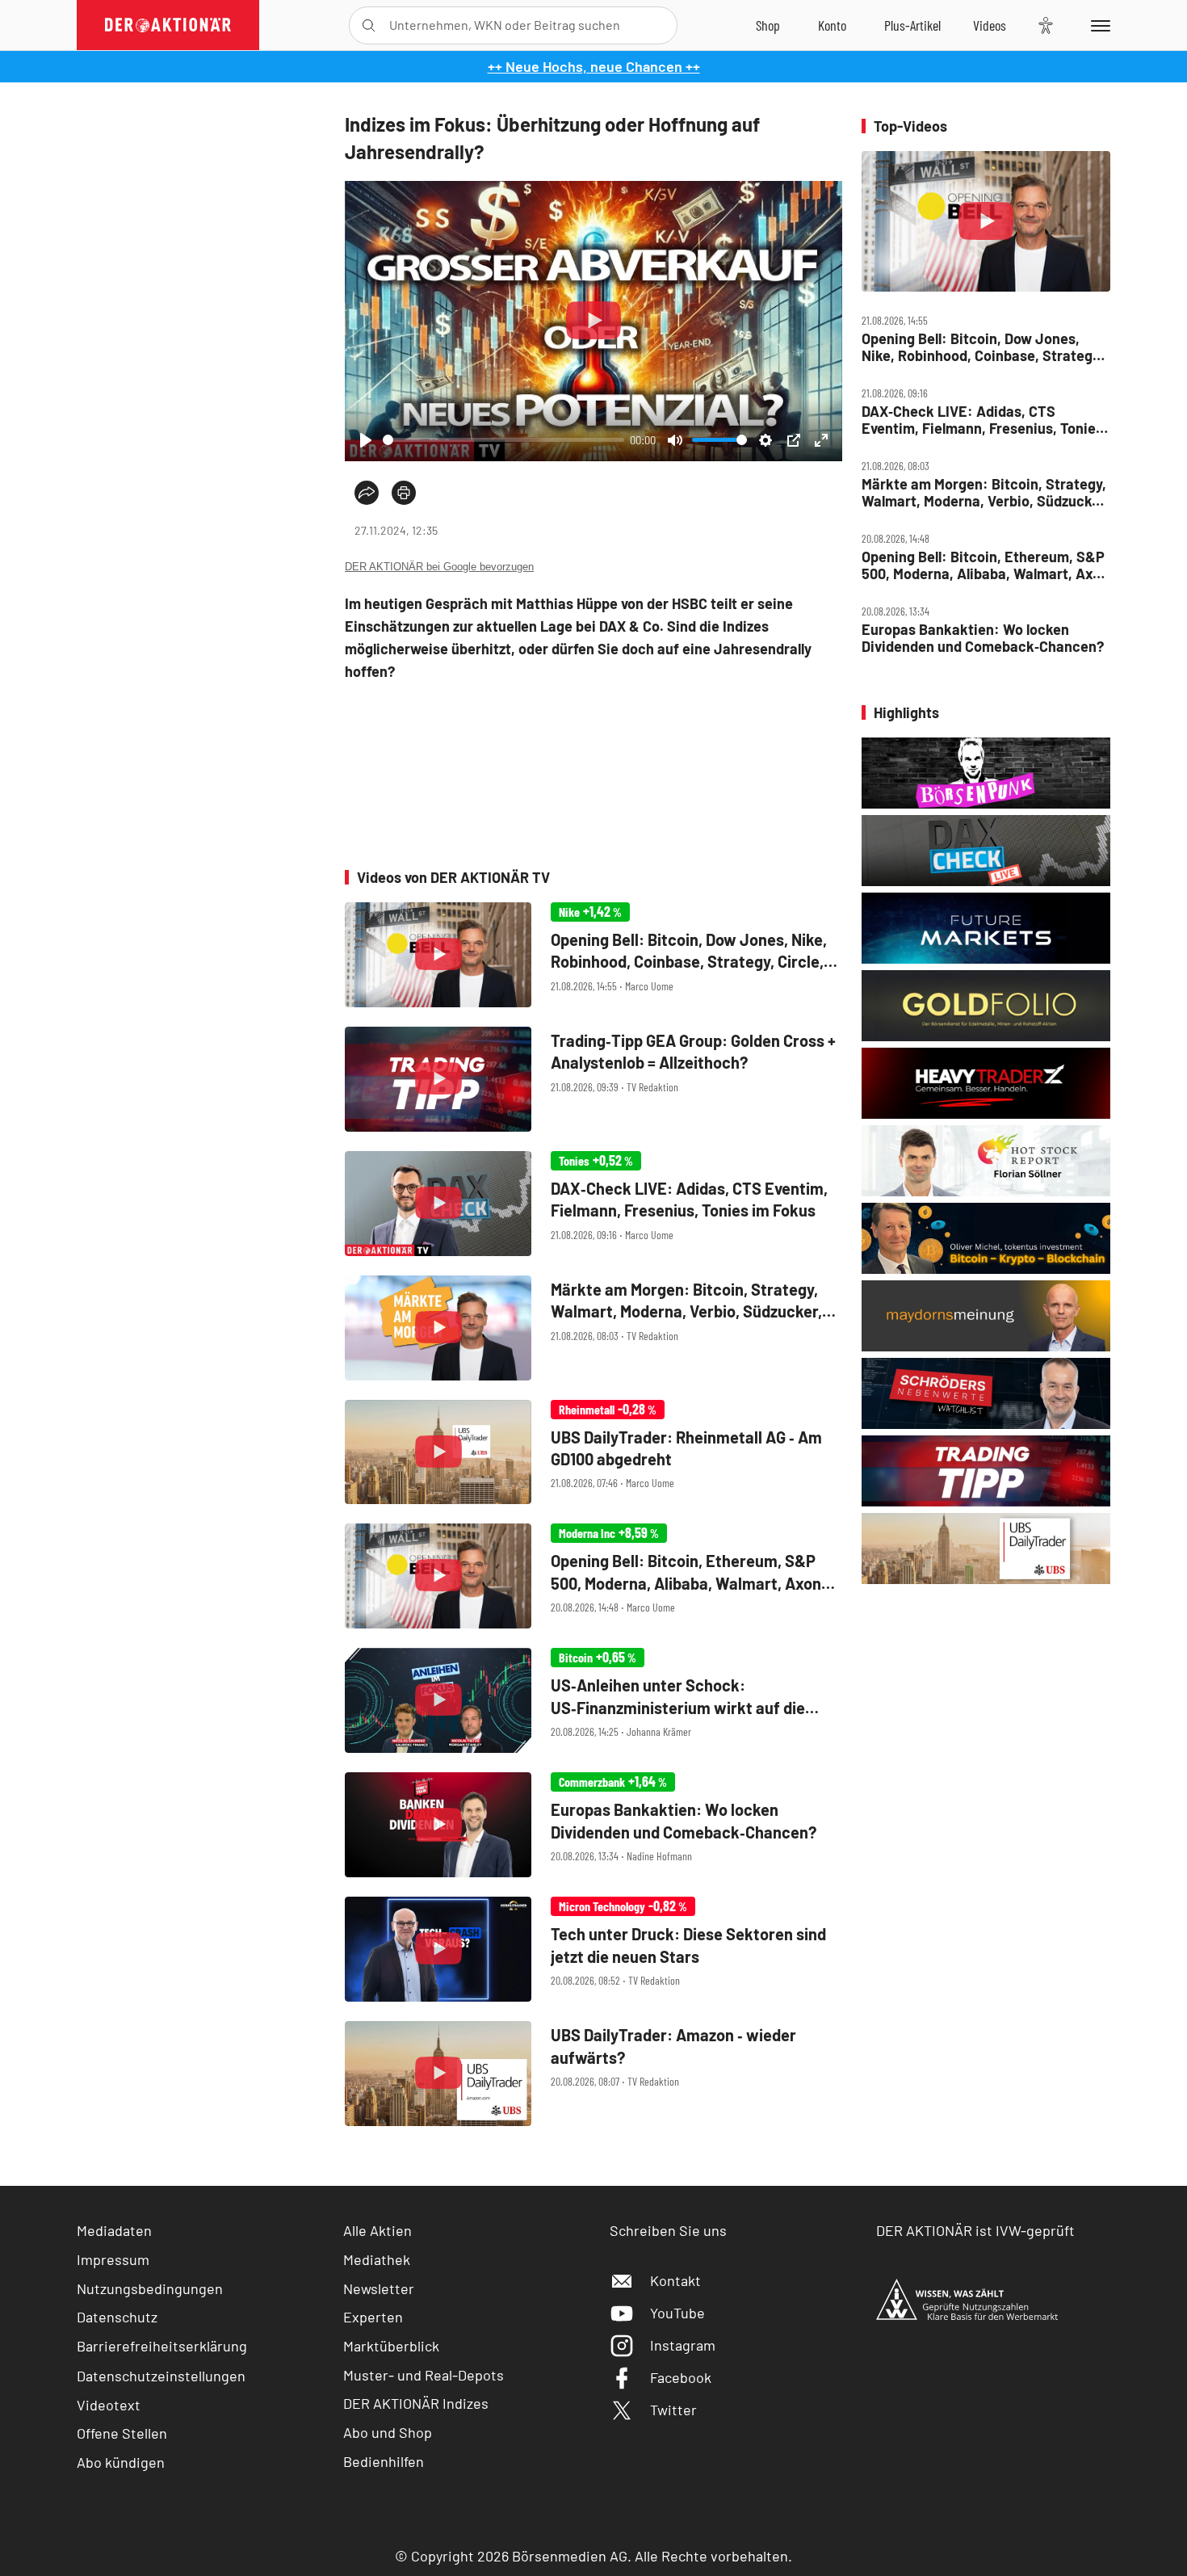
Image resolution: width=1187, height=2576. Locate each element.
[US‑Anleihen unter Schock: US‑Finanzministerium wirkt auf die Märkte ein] (593, 1700)
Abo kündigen (121, 2462)
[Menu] (1098, 25)
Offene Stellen (122, 2433)
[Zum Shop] (768, 25)
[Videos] (990, 25)
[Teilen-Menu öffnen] (367, 493)
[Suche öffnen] (369, 25)
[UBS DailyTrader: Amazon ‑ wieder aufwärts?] (593, 2074)
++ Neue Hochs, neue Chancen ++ (594, 66)
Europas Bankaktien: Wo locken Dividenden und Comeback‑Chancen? (983, 638)
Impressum (113, 2259)
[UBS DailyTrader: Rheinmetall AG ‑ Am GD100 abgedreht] (593, 1452)
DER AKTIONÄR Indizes (416, 2403)
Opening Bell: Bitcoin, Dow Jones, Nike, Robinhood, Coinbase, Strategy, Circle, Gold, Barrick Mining (982, 347)
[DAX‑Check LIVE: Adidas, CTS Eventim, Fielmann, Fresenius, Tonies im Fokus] (593, 1204)
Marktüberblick (391, 2346)
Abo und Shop (388, 2432)
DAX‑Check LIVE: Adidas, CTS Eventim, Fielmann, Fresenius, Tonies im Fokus (982, 420)
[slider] (503, 440)
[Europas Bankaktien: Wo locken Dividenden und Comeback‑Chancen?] (593, 1825)
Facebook (681, 2377)
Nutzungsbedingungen (150, 2288)
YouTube (677, 2313)
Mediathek (377, 2259)
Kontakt (675, 2280)
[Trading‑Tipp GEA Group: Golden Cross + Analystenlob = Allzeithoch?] (593, 1079)
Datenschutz (117, 2317)
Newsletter (379, 2288)
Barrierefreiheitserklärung (162, 2346)
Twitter (673, 2410)
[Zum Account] (832, 25)
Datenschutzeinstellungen (161, 2376)
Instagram (683, 2345)
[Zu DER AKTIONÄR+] (912, 25)
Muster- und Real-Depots (424, 2375)
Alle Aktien (377, 2230)
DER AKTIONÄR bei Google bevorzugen (439, 567)
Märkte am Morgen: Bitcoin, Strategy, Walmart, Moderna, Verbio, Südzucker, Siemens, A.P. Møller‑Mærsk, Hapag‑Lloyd (985, 492)
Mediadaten (114, 2230)
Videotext (109, 2405)
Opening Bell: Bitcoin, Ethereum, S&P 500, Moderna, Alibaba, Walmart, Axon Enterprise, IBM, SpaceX (985, 565)
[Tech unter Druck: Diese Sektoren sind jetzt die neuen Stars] (593, 1949)
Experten (373, 2317)
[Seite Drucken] (404, 493)
